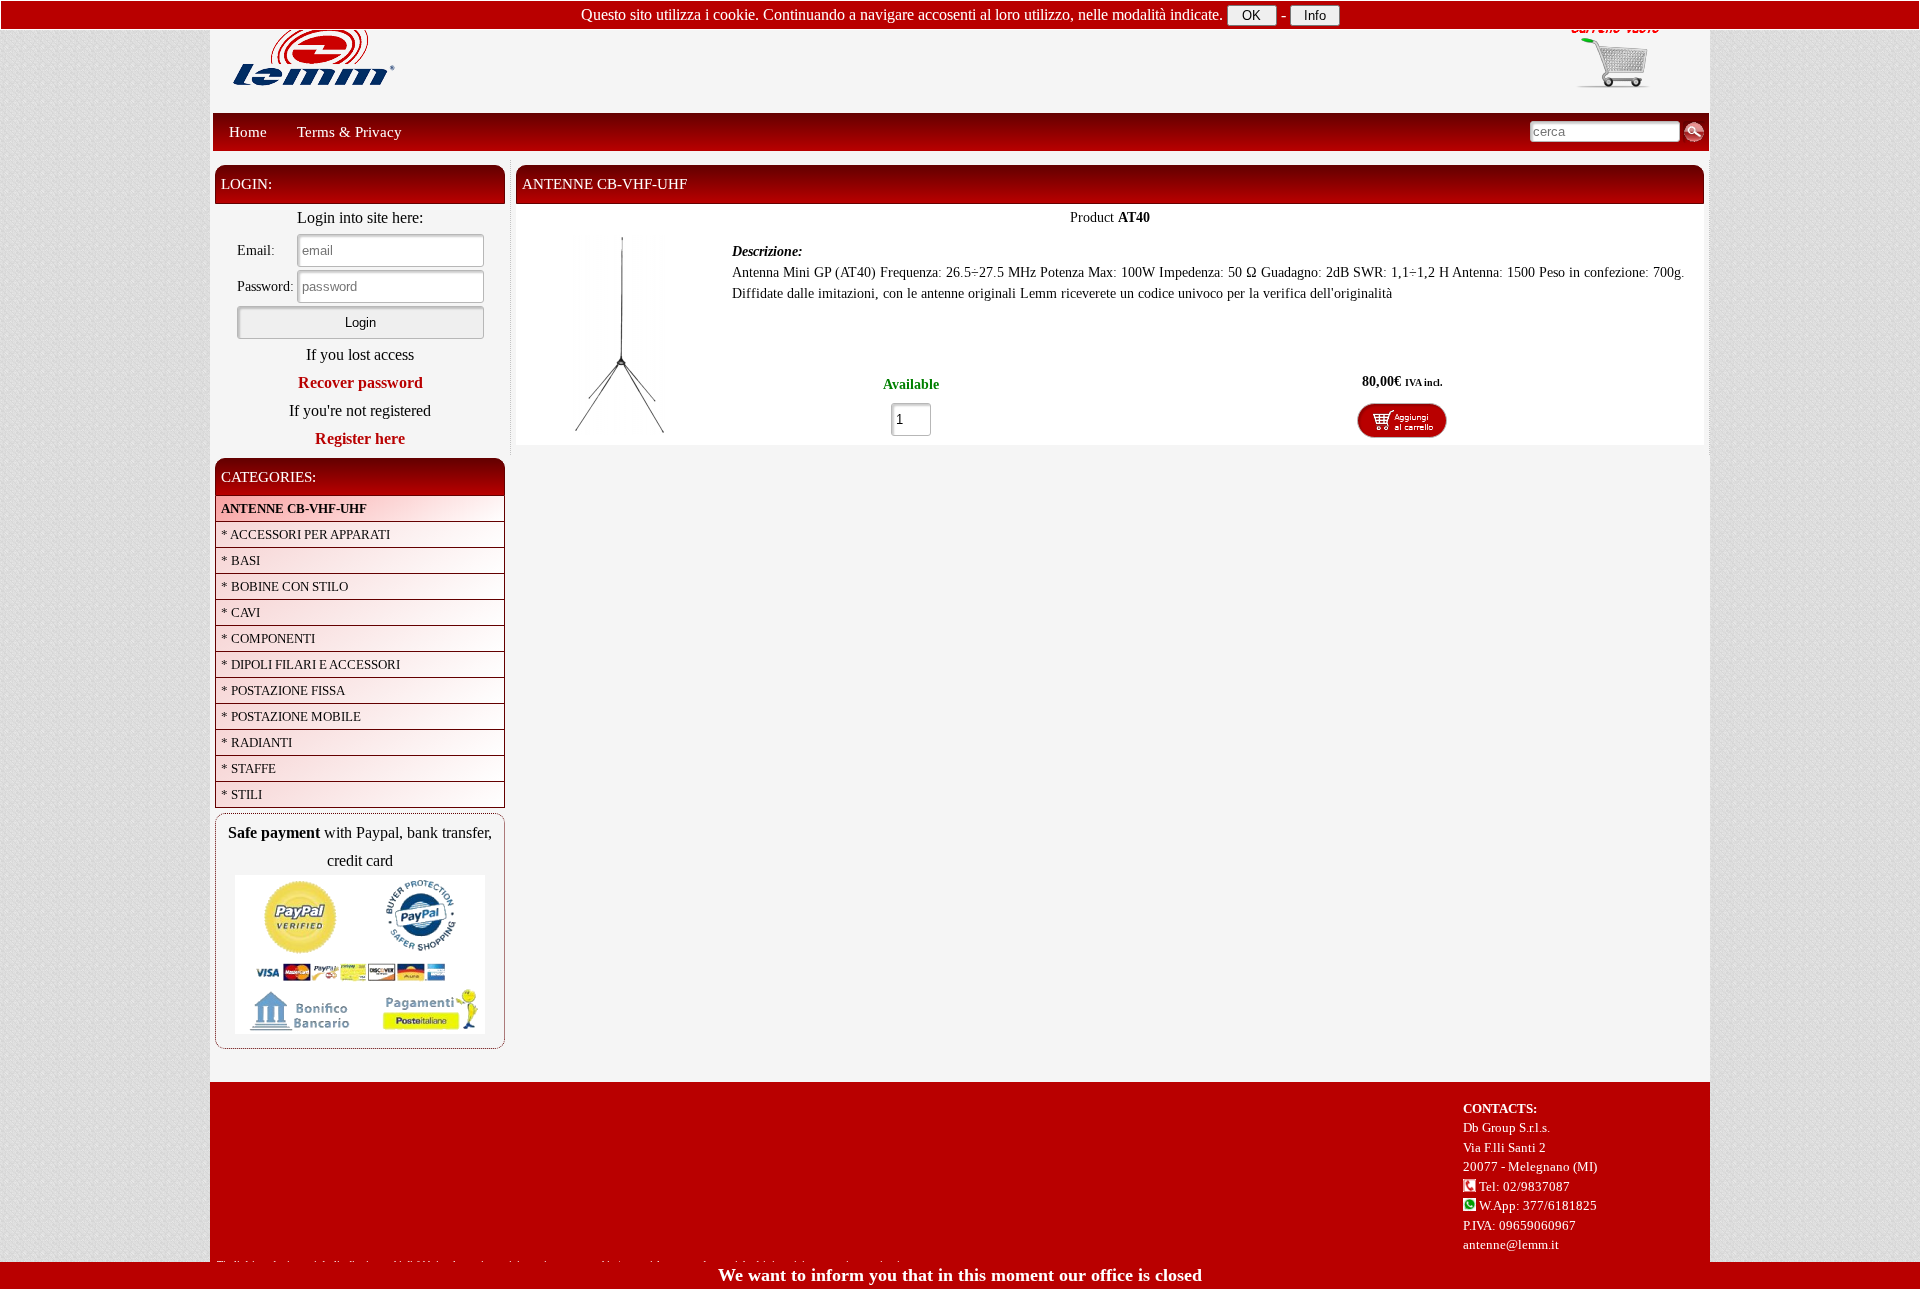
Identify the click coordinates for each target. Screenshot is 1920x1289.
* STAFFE (248, 768)
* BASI (240, 560)
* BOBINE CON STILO (284, 586)
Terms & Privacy (349, 132)
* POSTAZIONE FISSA (283, 690)
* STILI (241, 794)
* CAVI (240, 612)
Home (248, 132)
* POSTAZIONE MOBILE (291, 716)
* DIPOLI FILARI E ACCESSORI (310, 664)
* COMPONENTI (268, 638)
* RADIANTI (256, 742)
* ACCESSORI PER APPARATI (305, 534)
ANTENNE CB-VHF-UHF (294, 508)
